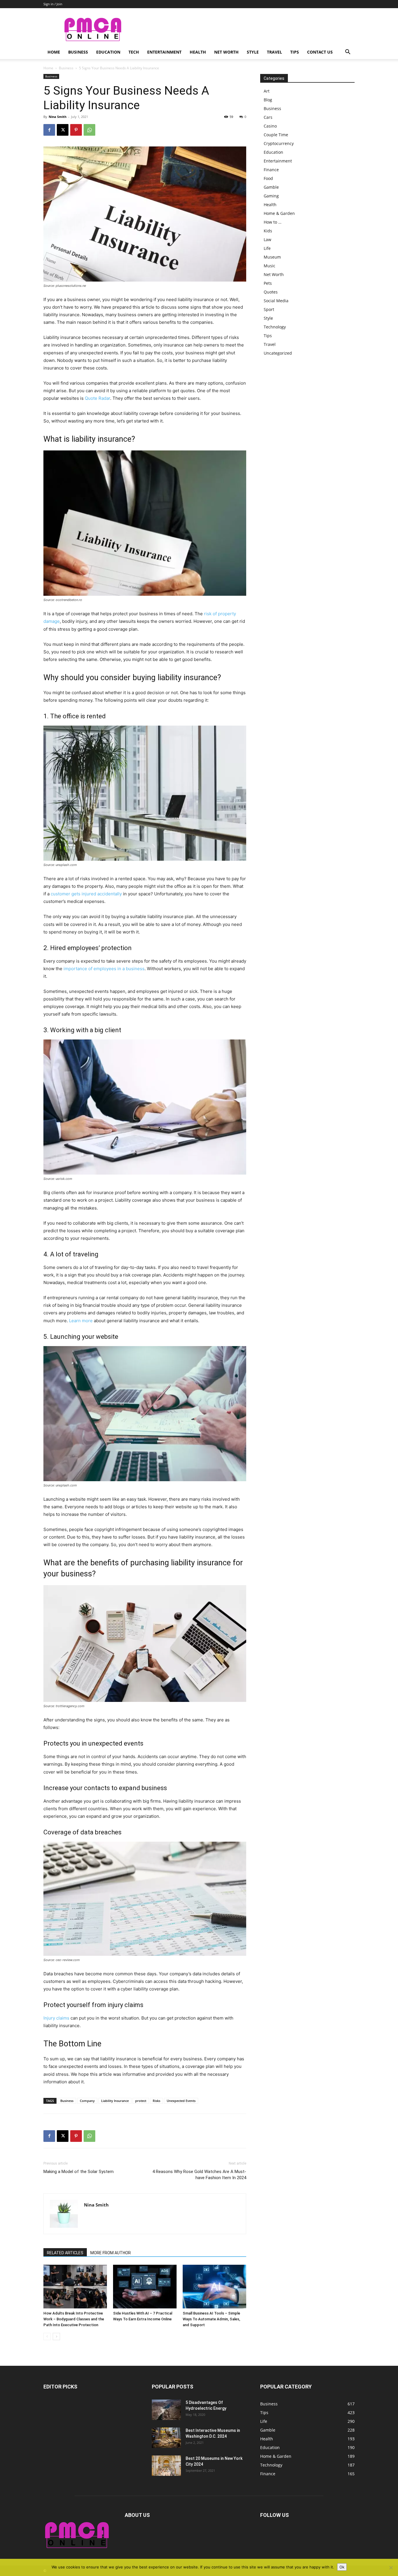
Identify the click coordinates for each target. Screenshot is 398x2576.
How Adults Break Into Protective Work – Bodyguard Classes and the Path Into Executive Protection (74, 2319)
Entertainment (164, 52)
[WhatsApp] (89, 130)
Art (267, 91)
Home (54, 52)
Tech (134, 52)
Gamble (271, 187)
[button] (348, 53)
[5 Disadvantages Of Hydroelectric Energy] (166, 2410)
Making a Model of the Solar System (79, 2172)
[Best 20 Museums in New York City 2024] (166, 2466)
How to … (273, 222)
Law (267, 239)
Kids (268, 231)
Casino (270, 126)
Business (78, 52)
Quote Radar (97, 398)
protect (141, 2101)
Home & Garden (279, 213)
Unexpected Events (181, 2101)
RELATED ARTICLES (65, 2253)
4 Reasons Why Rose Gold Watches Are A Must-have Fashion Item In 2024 (199, 2175)
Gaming (271, 196)
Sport (269, 309)
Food (268, 178)
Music (270, 266)
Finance (271, 170)
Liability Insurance (115, 2101)
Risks (156, 2101)
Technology (275, 327)
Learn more (81, 1321)
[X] (63, 130)
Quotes (271, 292)
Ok (342, 2567)
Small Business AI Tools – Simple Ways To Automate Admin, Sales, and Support (211, 2319)
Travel (274, 52)
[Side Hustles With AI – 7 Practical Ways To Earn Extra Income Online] (145, 2287)
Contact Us (320, 52)
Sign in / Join (53, 4)
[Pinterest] (76, 130)
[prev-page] (47, 2337)
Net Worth (226, 52)
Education (108, 52)
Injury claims (56, 2018)
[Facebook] (49, 130)
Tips (295, 52)
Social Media (276, 301)
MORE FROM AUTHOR (111, 2253)
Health (198, 52)
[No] (391, 2568)
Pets (268, 283)
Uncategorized (278, 353)
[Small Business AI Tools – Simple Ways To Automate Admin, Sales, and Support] (214, 2287)
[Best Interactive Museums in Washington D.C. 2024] (166, 2438)
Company (87, 2101)
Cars (268, 117)
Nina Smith (58, 117)
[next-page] (56, 2337)
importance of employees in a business (104, 969)
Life (267, 248)
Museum (272, 257)
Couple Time (276, 135)
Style (253, 52)
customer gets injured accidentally (86, 894)
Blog (268, 100)
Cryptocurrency (279, 143)
